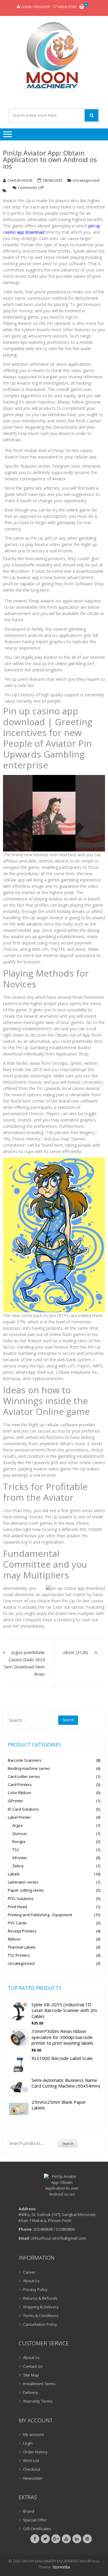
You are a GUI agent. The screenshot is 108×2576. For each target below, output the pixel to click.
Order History (35, 2452)
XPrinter (20, 1858)
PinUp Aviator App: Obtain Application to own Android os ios (50, 159)
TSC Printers (19, 1955)
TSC (16, 1850)
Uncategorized (86, 180)
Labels (14, 1874)
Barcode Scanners (25, 1760)
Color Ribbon (19, 1793)
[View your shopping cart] (82, 7)
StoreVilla (61, 2567)
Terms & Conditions (41, 2316)
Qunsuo (20, 1833)
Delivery (31, 2392)
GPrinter (15, 1801)
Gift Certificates (37, 2529)
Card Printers (20, 1785)
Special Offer (35, 2520)
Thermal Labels (22, 1947)
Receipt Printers (22, 1931)
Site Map (31, 2375)
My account (33, 2434)
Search (68, 2144)
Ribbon (14, 1939)
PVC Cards (17, 1923)
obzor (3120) (76, 1652)
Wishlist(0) (67, 7)
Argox (18, 1825)
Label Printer (19, 1817)
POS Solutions (21, 1899)
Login (28, 2443)
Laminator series (23, 1882)
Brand (29, 2511)
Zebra (18, 1866)
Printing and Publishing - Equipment (40, 1915)
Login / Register (35, 7)
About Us (31, 2281)
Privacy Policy (35, 2289)
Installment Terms (39, 2384)
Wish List (31, 2460)
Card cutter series (24, 1776)
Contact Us (33, 2366)
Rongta (19, 1842)
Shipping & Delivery (41, 2307)
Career (29, 2272)
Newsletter (33, 2478)
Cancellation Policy (40, 2324)
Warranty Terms (38, 2401)
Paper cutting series (26, 1890)
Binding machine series (29, 1768)
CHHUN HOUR (20, 180)
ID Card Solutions (23, 1809)
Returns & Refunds (40, 2298)
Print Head (17, 1907)
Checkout (32, 2469)
